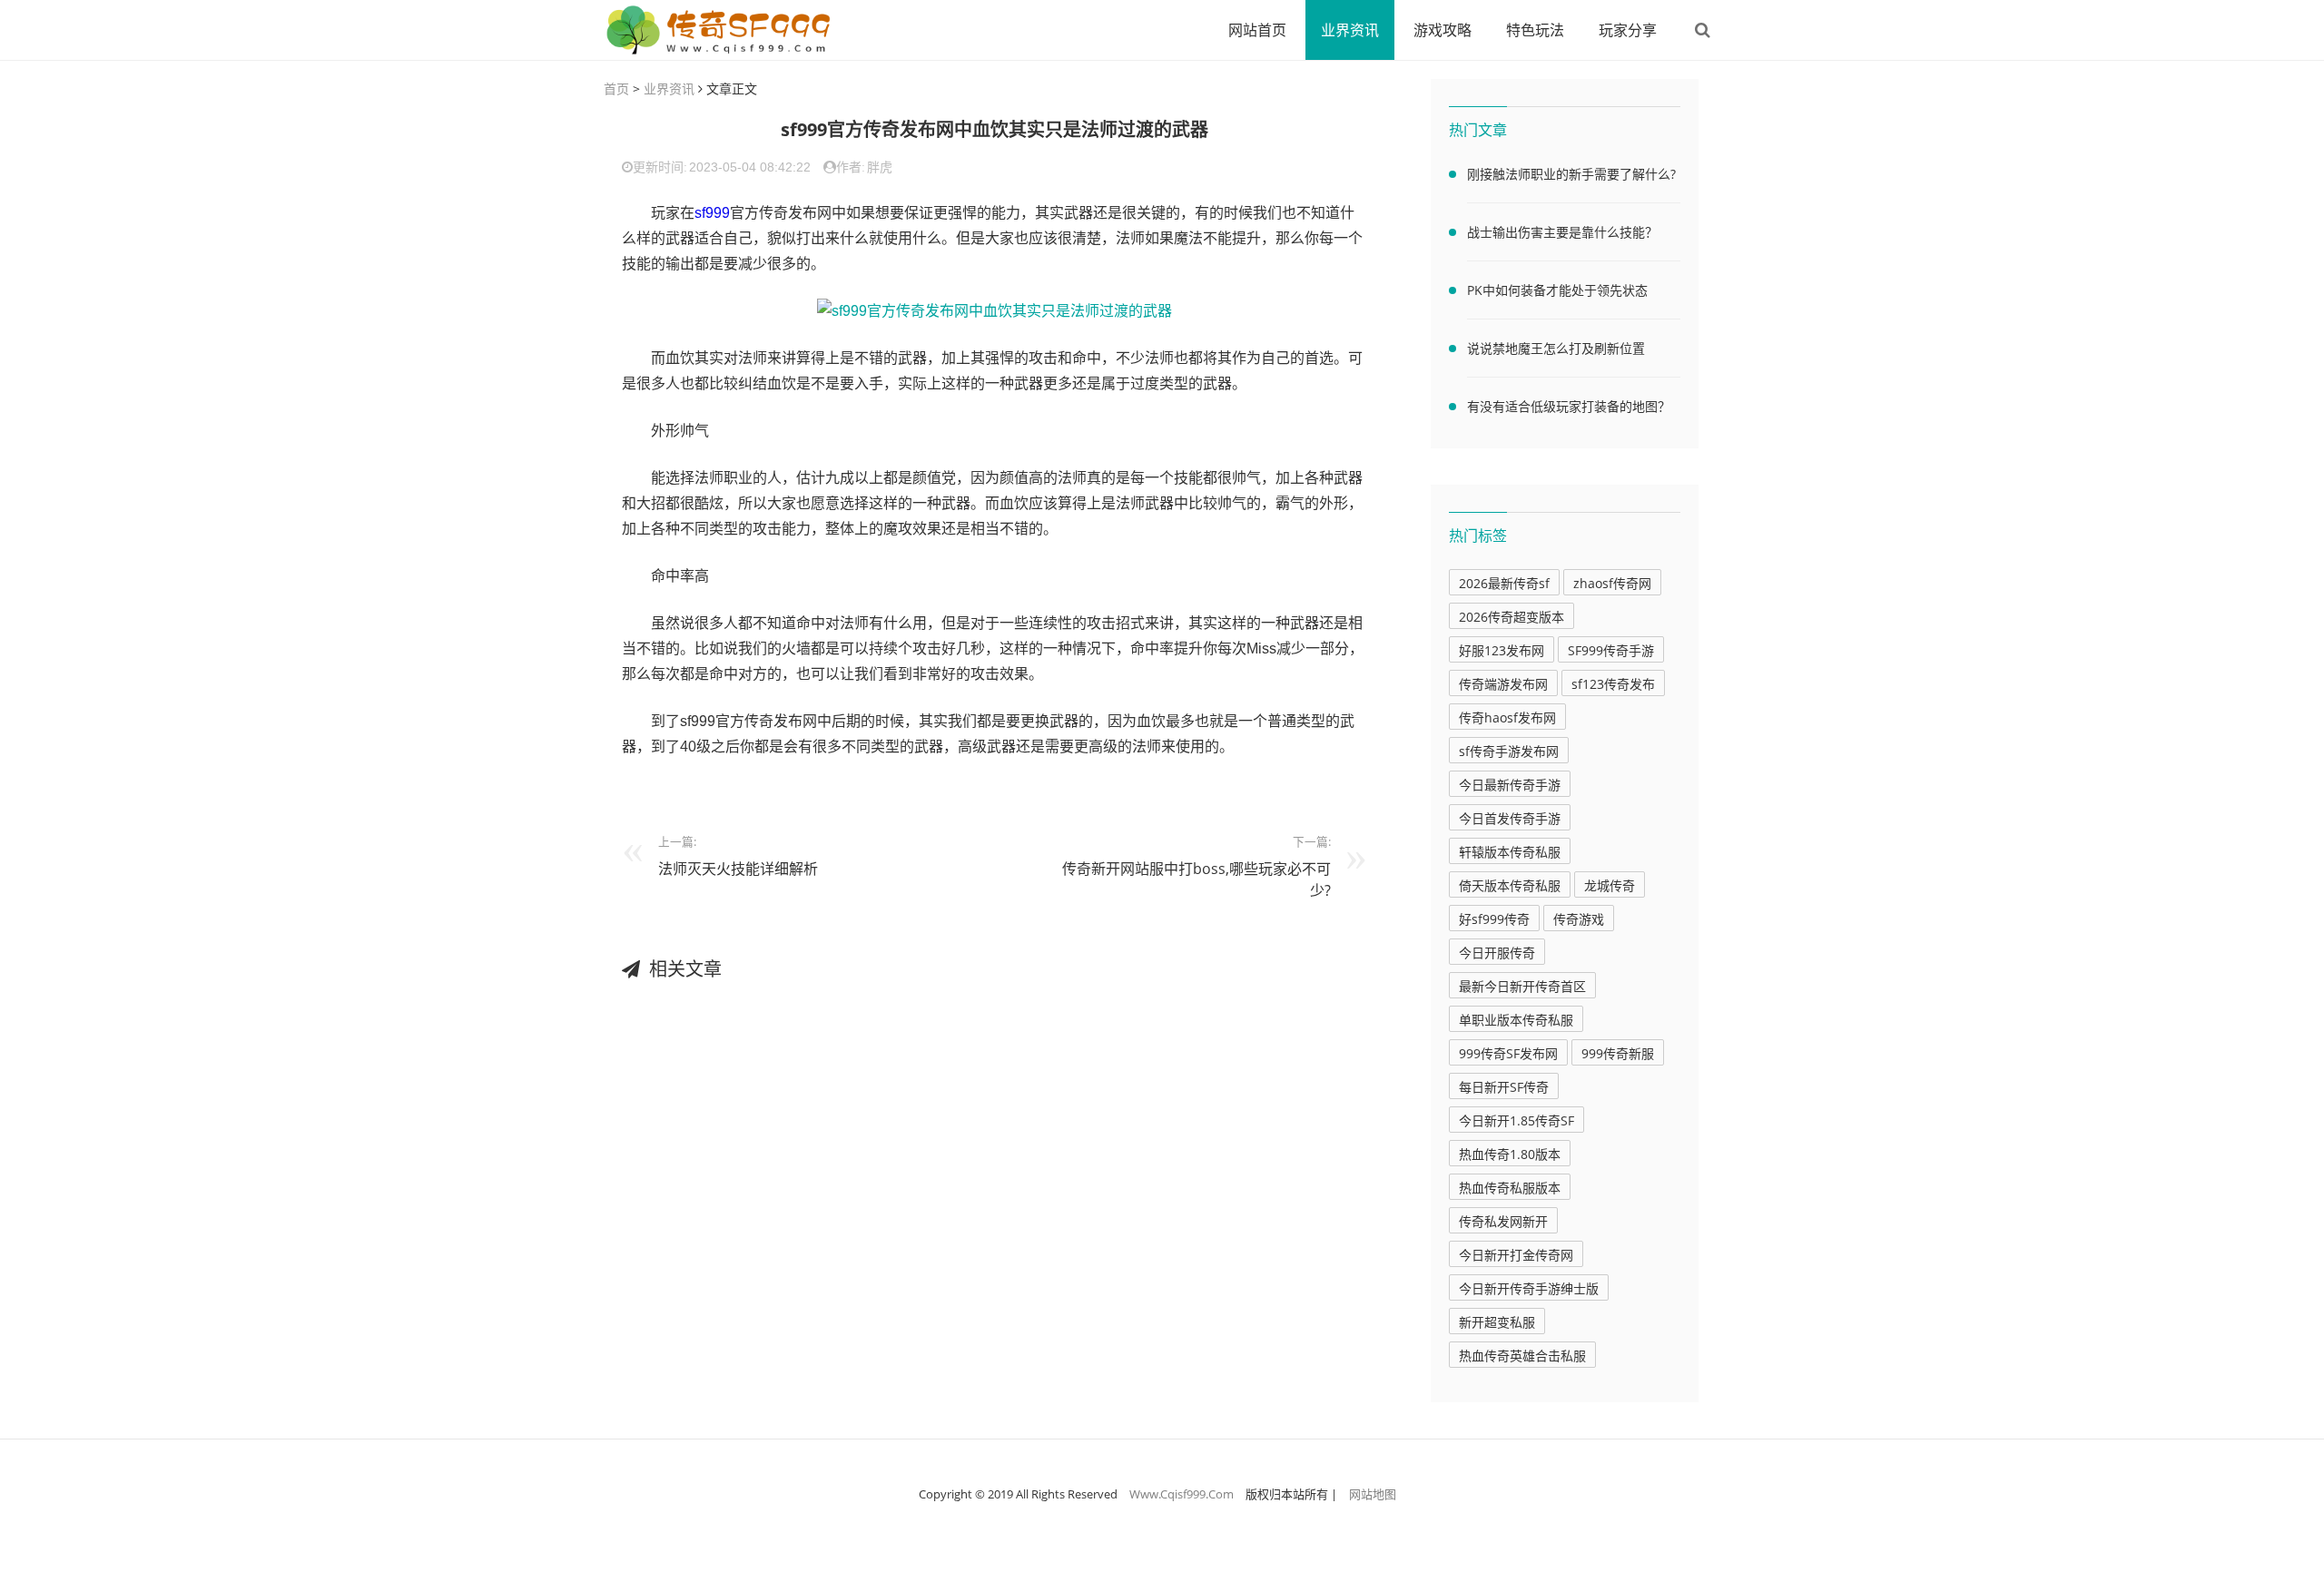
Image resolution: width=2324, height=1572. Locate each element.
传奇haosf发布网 (1507, 717)
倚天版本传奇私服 (1510, 885)
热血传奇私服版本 (1510, 1188)
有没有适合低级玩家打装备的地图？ (1569, 406)
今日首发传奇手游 (1510, 818)
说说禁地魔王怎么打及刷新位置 (1556, 348)
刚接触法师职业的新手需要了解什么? (1571, 174)
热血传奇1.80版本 (1510, 1154)
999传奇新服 (1618, 1053)
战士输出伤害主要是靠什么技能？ (1562, 232)
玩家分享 (1628, 30)
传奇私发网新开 (1503, 1221)
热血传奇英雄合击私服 (1522, 1356)
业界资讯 (1350, 30)
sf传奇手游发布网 (1509, 751)
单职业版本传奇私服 (1516, 1020)
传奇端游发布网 (1503, 684)
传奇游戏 (1579, 919)
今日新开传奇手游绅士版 (1529, 1288)
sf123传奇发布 (1613, 684)
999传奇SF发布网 (1508, 1053)
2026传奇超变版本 (1512, 617)
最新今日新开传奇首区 (1522, 986)
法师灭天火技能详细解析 (738, 869)
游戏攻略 (1443, 30)
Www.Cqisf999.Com (1182, 1494)
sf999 (712, 213)
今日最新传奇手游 (1510, 785)
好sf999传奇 (1494, 919)
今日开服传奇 (1497, 953)
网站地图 (1373, 1494)
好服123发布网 (1502, 650)
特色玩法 (1535, 30)
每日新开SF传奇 (1504, 1087)
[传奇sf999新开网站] (722, 30)
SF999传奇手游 (1611, 650)
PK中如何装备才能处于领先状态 (1557, 290)
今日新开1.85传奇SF (1517, 1120)
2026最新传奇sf (1504, 583)
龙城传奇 (1610, 885)
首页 (616, 88)
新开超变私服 (1497, 1322)
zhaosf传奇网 (1612, 583)
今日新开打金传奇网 (1516, 1255)
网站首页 (1257, 30)
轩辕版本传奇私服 (1510, 852)
